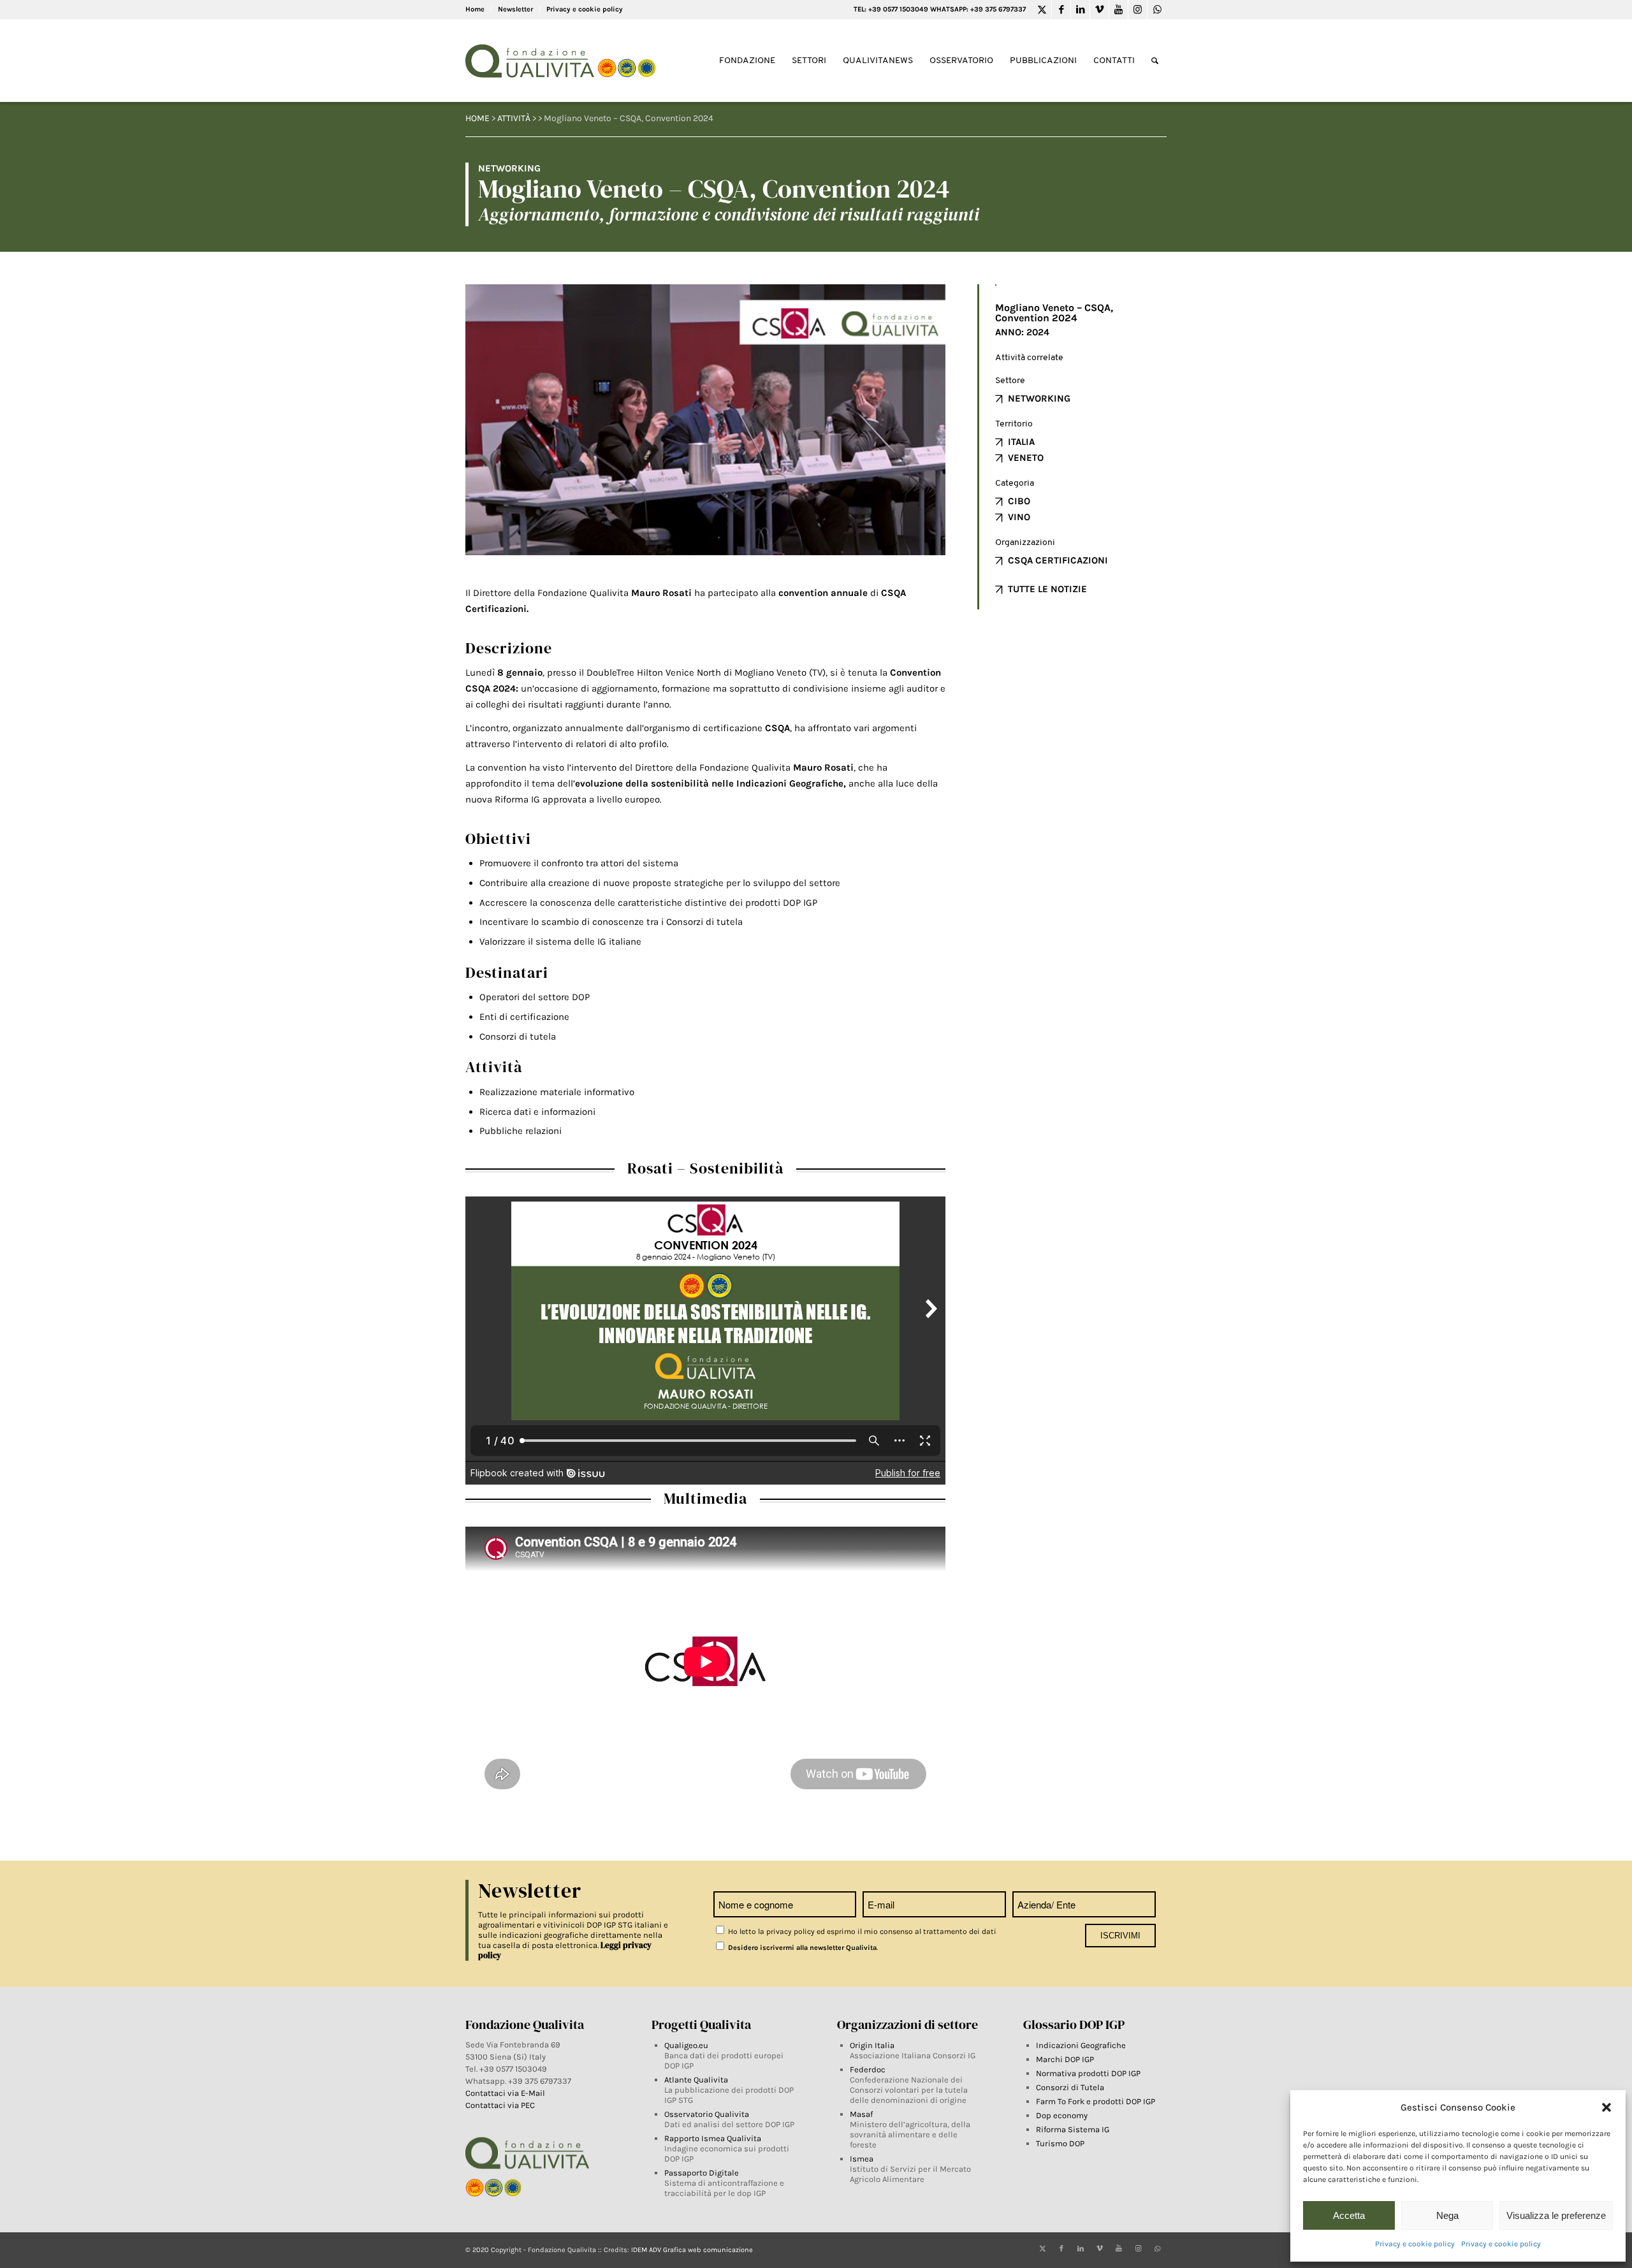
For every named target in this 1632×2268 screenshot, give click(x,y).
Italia (1021, 442)
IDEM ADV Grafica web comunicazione (692, 2250)
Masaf (861, 2114)
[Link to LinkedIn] (1080, 10)
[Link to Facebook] (1061, 10)
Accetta (1349, 2215)
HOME (477, 118)
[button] (1606, 2107)
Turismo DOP (1060, 2143)
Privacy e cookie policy (1415, 2244)
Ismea (862, 2159)
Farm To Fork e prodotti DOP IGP (1096, 2101)
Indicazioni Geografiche (1081, 2045)
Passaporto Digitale (702, 2173)
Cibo (1019, 501)
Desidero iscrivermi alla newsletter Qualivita (801, 1948)
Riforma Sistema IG (1073, 2129)
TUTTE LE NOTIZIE (1047, 589)
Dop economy (1062, 2115)
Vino (1019, 517)
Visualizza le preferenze (1556, 2215)
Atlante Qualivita (696, 2080)
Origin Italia (872, 2045)
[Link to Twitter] (1042, 10)
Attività (514, 118)
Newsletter (515, 9)
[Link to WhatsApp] (1157, 10)
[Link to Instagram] (1138, 10)
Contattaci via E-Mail (506, 2093)
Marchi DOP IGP (1065, 2059)
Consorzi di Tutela (1070, 2087)
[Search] (1155, 61)
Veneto (1026, 458)
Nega (1447, 2215)
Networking (1039, 398)
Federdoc (868, 2069)
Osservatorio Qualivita (707, 2114)
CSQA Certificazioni (1058, 560)
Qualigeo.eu (686, 2045)
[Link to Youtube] (1118, 10)
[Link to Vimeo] (1099, 10)
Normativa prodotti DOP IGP (1088, 2073)
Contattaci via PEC (500, 2105)
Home (475, 9)
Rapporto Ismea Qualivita (713, 2138)
